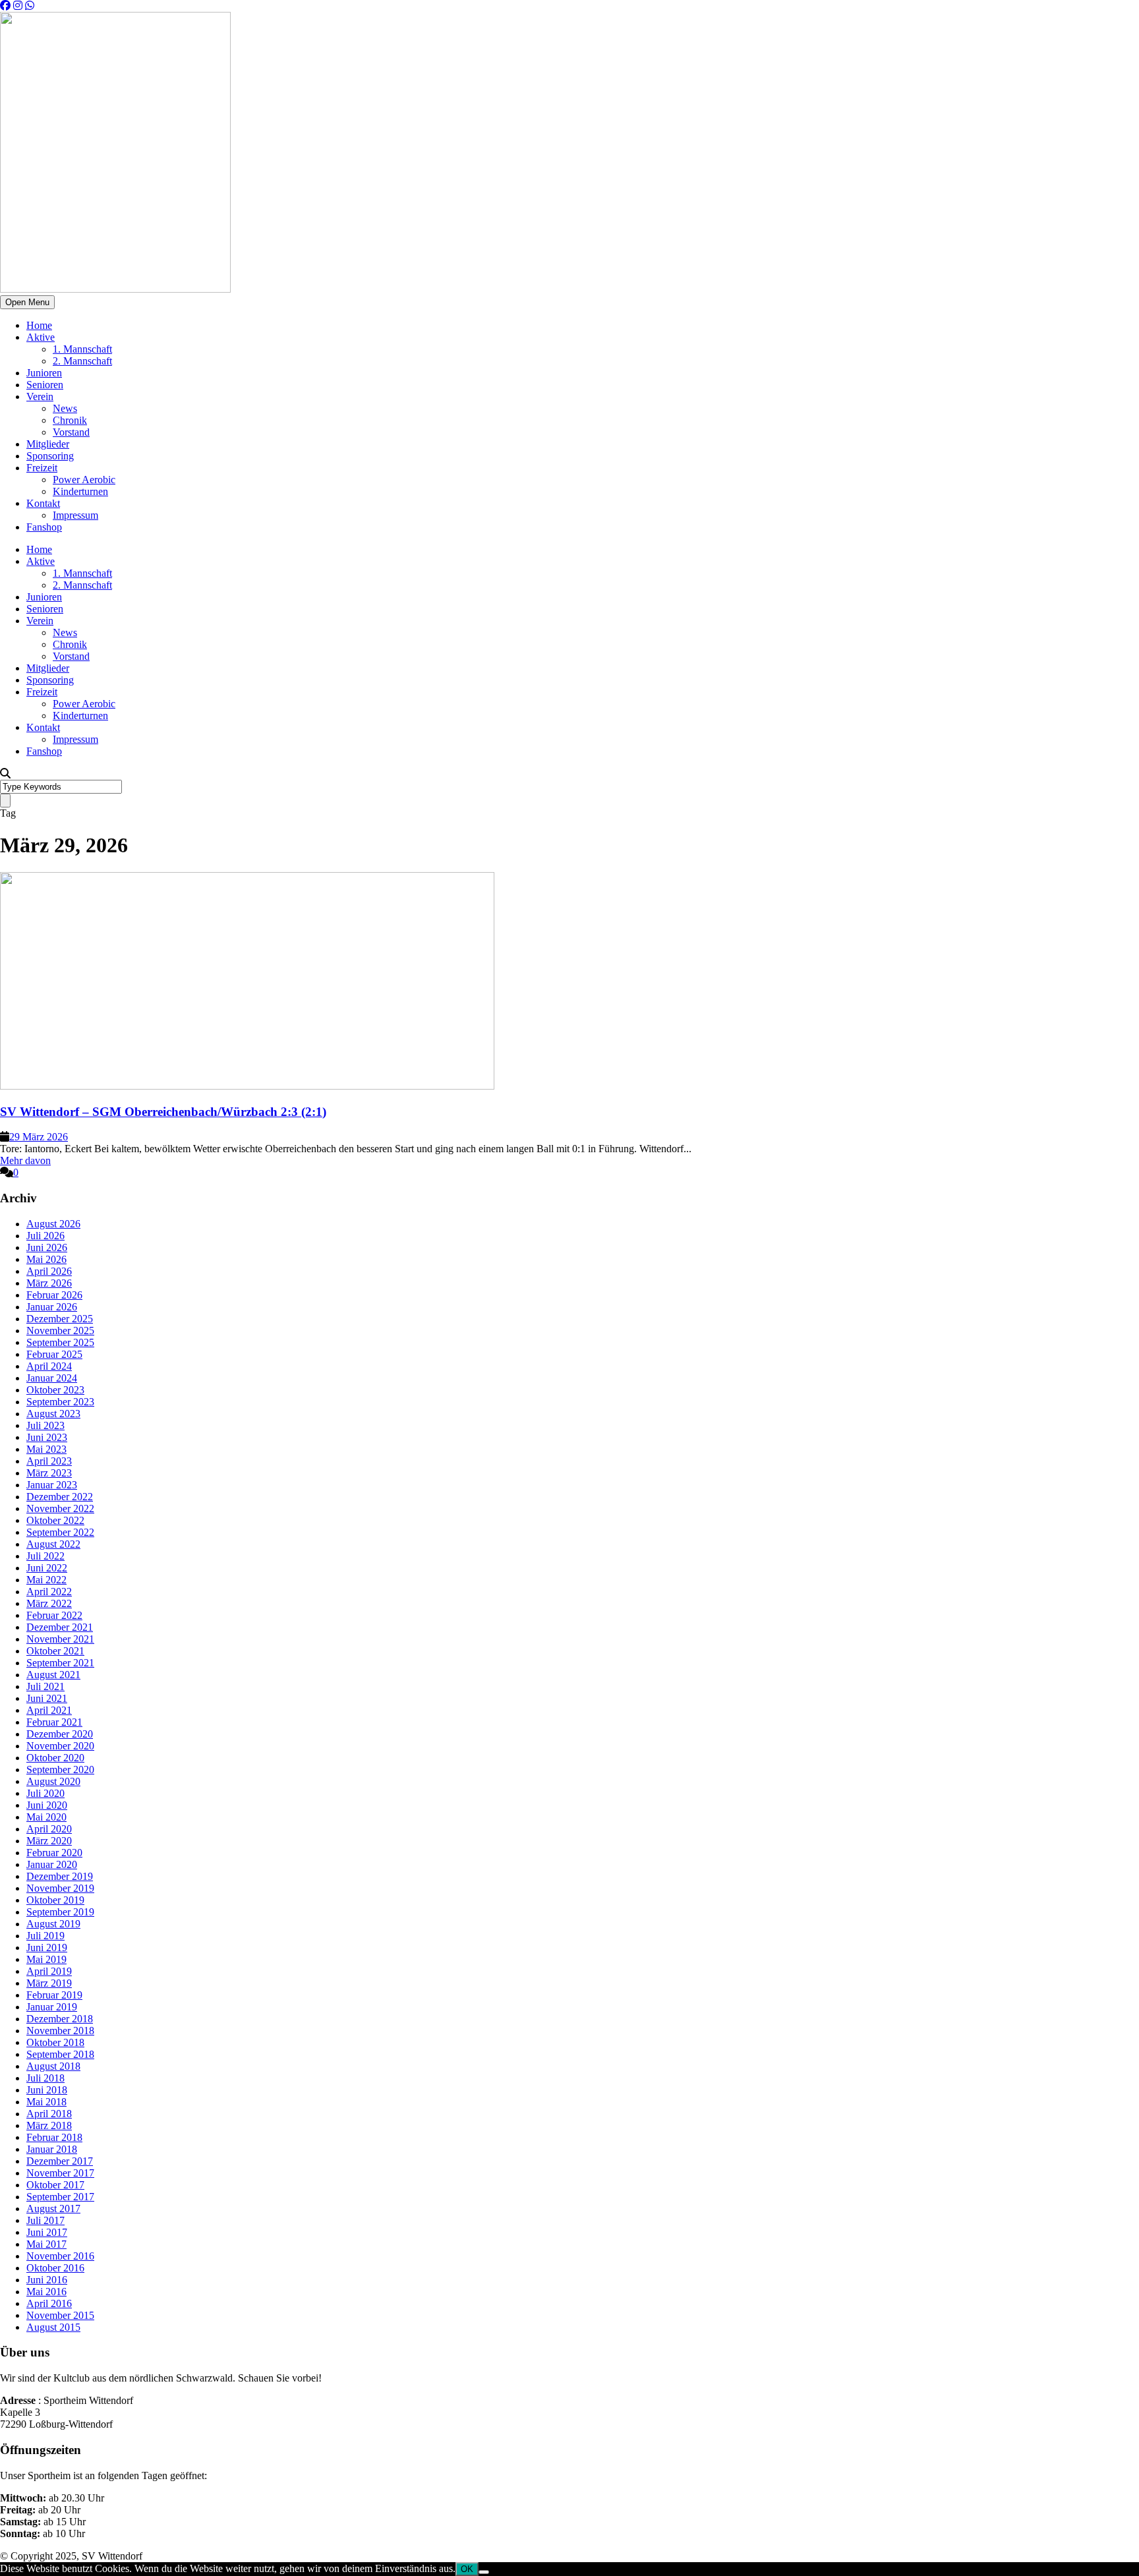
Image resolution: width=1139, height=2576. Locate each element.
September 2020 (60, 1770)
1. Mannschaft (82, 349)
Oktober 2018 (55, 2042)
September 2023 (60, 1402)
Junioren (44, 373)
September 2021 (60, 1663)
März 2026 (49, 1283)
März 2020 (49, 1841)
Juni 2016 (47, 2280)
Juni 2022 (47, 1568)
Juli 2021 (45, 1686)
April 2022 (49, 1592)
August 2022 (53, 1544)
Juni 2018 (47, 2090)
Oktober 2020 (55, 1758)
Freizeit (42, 468)
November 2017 (60, 2173)
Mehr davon (25, 1160)
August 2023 (53, 1414)
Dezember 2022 (60, 1497)
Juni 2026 (47, 1247)
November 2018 (60, 2031)
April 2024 (49, 1366)
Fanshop (44, 527)
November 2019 (60, 1888)
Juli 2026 (45, 1236)
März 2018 (49, 2125)
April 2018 (49, 2114)
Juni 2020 (47, 1805)
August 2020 (53, 1781)
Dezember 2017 (60, 2161)
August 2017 (53, 2209)
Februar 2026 (54, 1295)
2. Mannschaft (82, 361)
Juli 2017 (45, 2220)
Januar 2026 (52, 1307)
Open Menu (27, 302)
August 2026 (53, 1224)
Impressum (75, 515)
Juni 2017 (47, 2232)
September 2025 (60, 1342)
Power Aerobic (84, 480)
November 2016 (60, 2256)
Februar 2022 (54, 1615)
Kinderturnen (80, 491)
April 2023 (49, 1461)
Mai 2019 (46, 1959)
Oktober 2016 (55, 2268)
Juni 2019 (47, 1947)
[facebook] (5, 6)
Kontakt (43, 503)
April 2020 (49, 1829)
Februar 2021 (54, 1722)
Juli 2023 (45, 1425)
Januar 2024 (52, 1378)
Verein (40, 396)
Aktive (41, 337)
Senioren (45, 385)
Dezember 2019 (60, 1876)
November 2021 (60, 1639)
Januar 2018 (52, 2149)
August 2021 (53, 1675)
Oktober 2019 (55, 1900)
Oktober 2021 (55, 1651)
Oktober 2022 (55, 1520)
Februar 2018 (54, 2137)
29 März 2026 (39, 1137)
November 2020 (60, 1746)
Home (39, 325)
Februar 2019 (54, 1995)
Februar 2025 (54, 1354)
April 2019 (49, 1971)
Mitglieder (48, 444)
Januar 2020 (52, 1864)
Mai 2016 (46, 2292)
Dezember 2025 (60, 1319)
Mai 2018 (46, 2102)
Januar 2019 (52, 2007)
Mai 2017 (46, 2244)
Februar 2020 (54, 1853)
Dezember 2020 (60, 1734)
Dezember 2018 (60, 2019)
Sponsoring (50, 456)
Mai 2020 (46, 1817)
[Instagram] (18, 6)
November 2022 (60, 1508)
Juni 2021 (47, 1698)
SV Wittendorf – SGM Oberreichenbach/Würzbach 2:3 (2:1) (163, 1112)
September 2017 (60, 2197)
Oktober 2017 (55, 2185)
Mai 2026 (46, 1259)
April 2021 (49, 1710)
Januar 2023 (52, 1485)
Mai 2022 (46, 1580)
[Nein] (484, 2572)
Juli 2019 (45, 1936)
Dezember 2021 (60, 1627)
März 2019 (49, 1983)
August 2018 (53, 2066)
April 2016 (49, 2303)
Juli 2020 (45, 1793)
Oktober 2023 (55, 1390)
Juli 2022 (45, 1556)
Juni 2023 (47, 1437)
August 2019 (53, 1924)
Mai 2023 (46, 1449)
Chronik (70, 420)
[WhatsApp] (30, 6)
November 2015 (60, 2315)
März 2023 (49, 1473)
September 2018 (60, 2054)
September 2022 (60, 1532)
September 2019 (60, 1912)
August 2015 (53, 2327)
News (65, 408)
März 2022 (49, 1603)
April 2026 (49, 1271)
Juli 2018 (45, 2078)
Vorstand (71, 432)
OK (467, 2569)
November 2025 (60, 1331)
